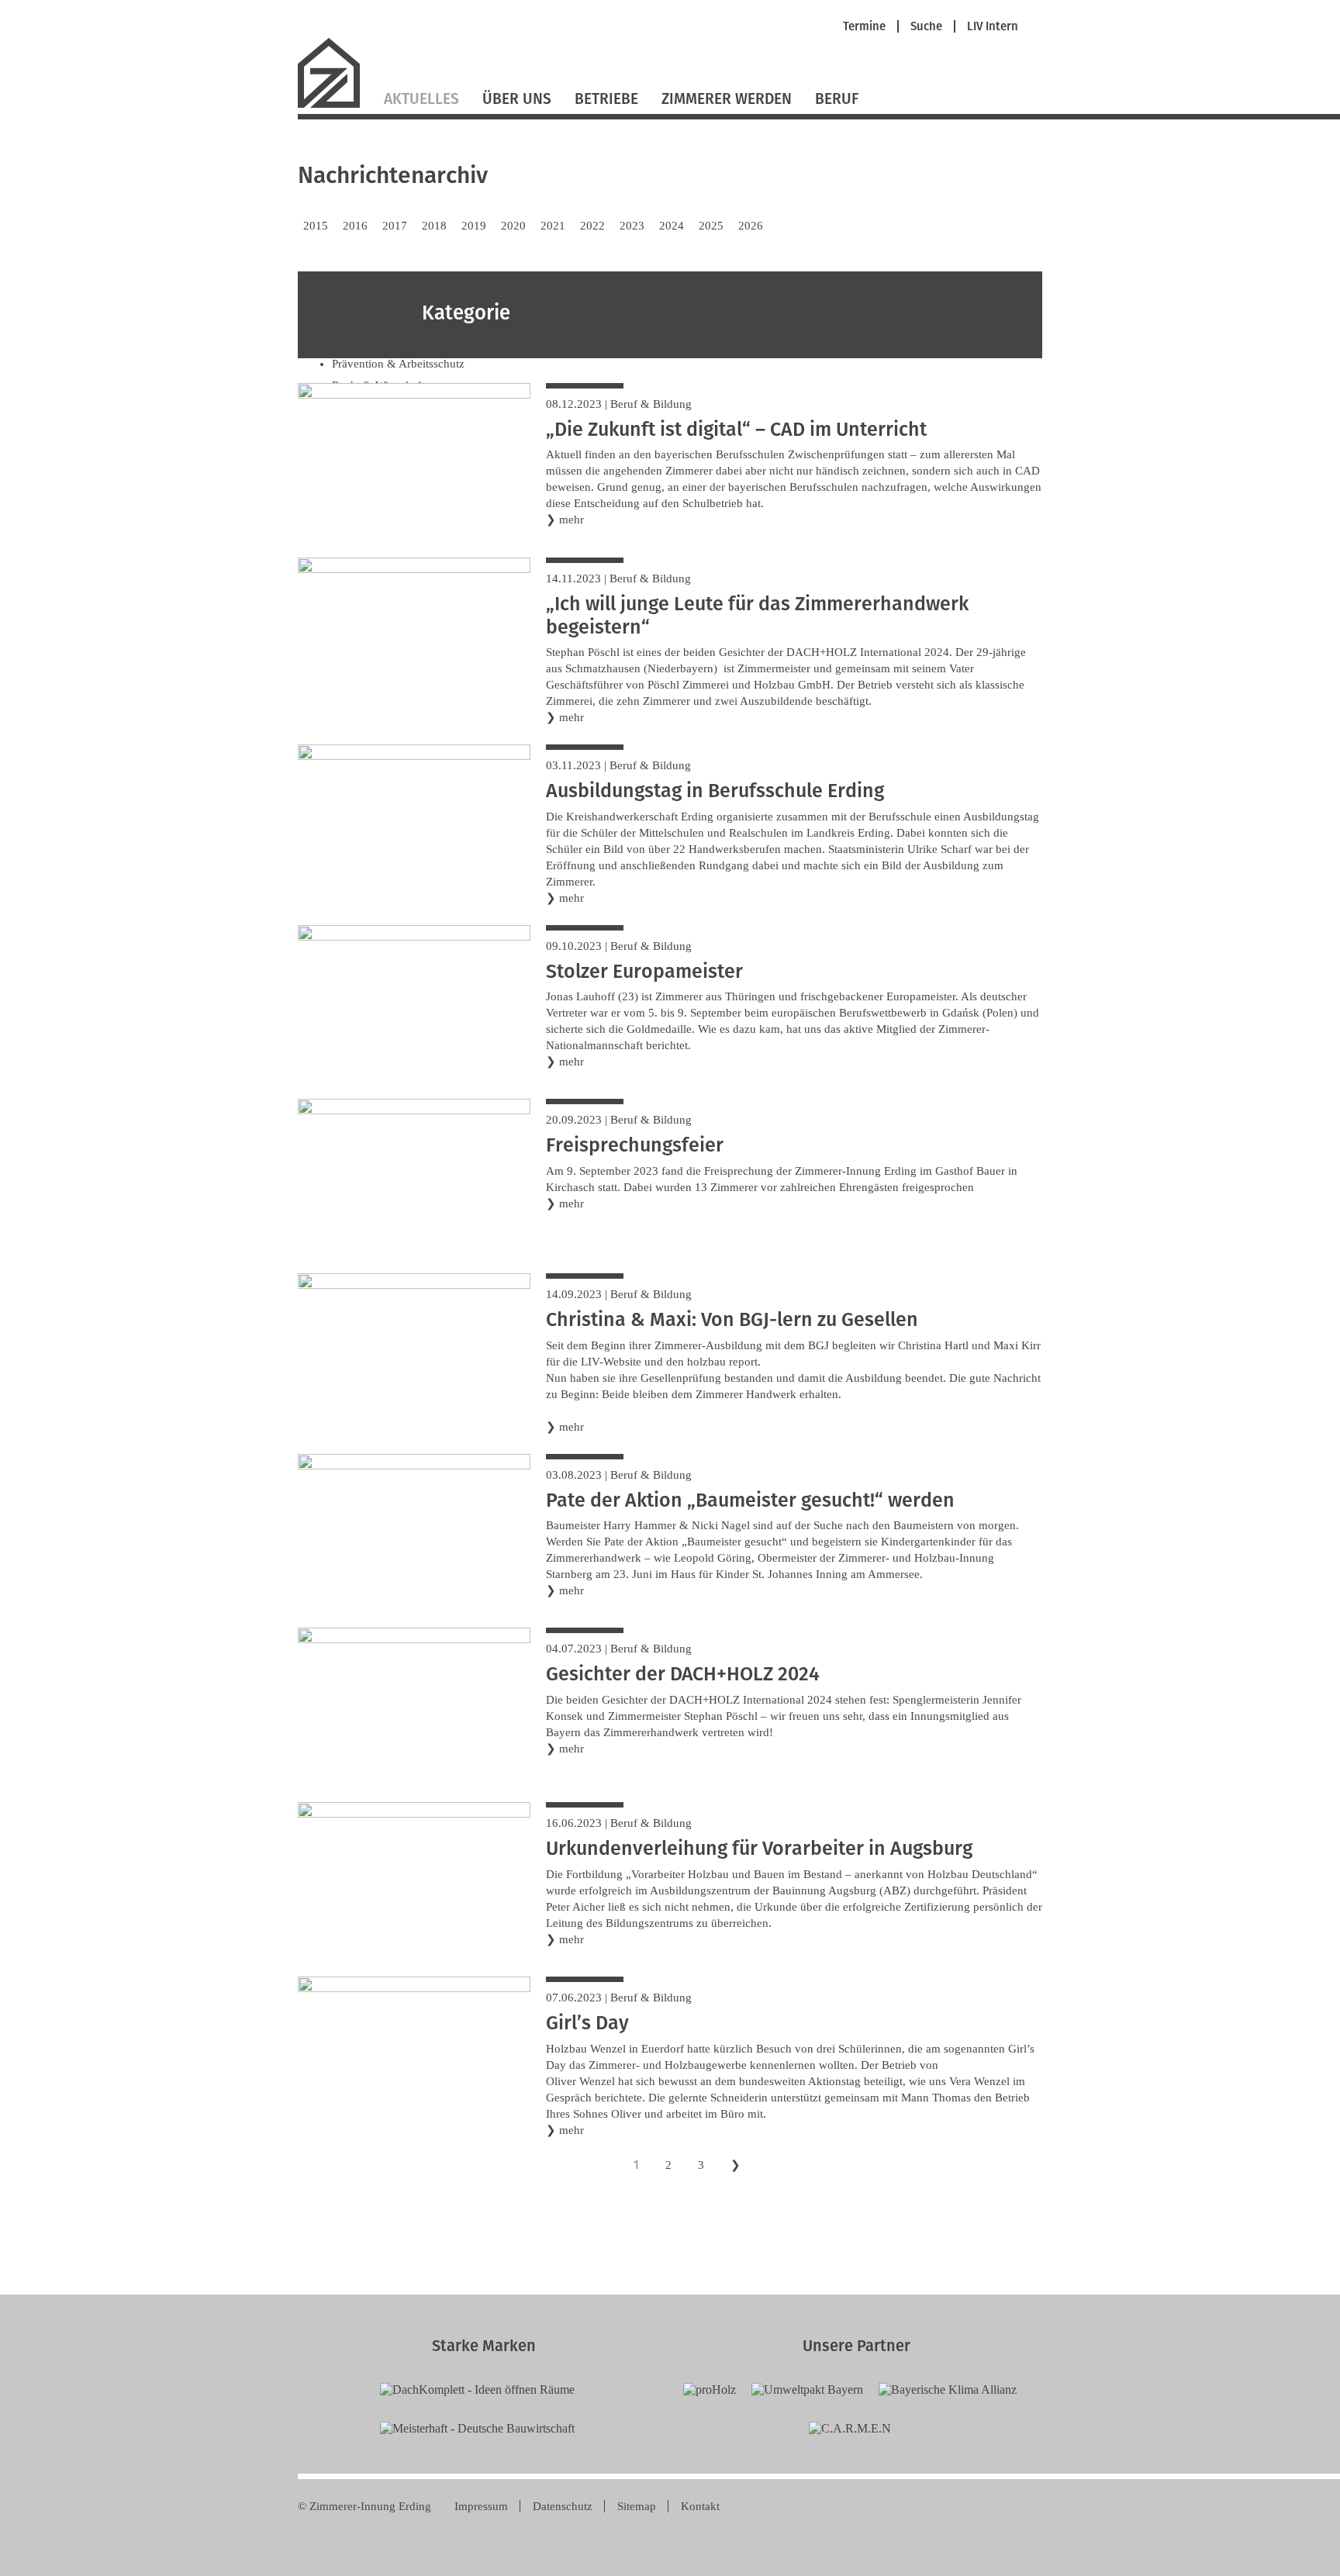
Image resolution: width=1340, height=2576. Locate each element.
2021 (553, 226)
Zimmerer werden (727, 99)
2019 (474, 226)
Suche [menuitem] (926, 27)
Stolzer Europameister (644, 972)
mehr (572, 520)
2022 (592, 226)
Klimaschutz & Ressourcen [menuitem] (596, 319)
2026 (751, 226)
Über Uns (517, 99)
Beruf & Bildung (651, 404)
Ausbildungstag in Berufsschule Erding (715, 791)
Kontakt (700, 2506)
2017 (395, 226)
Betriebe (606, 99)
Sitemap (637, 2506)
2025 (711, 226)
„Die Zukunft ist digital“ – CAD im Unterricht (736, 430)
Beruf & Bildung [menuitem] (571, 297)
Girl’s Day (587, 2023)
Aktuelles (421, 99)
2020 (513, 226)
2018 (434, 226)
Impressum (481, 2506)
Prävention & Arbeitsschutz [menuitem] (398, 364)
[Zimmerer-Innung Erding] (335, 106)
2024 (672, 226)
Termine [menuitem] (864, 27)
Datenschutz (563, 2506)
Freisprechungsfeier (635, 1145)
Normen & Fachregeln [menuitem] (386, 341)
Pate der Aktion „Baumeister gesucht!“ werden (750, 1500)
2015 (316, 226)
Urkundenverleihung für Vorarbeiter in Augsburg (759, 1849)
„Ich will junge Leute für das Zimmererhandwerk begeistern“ (757, 616)
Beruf (837, 99)
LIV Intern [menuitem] (993, 27)
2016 (355, 226)
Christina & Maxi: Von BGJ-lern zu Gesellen (732, 1320)
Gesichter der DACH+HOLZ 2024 (683, 1674)
